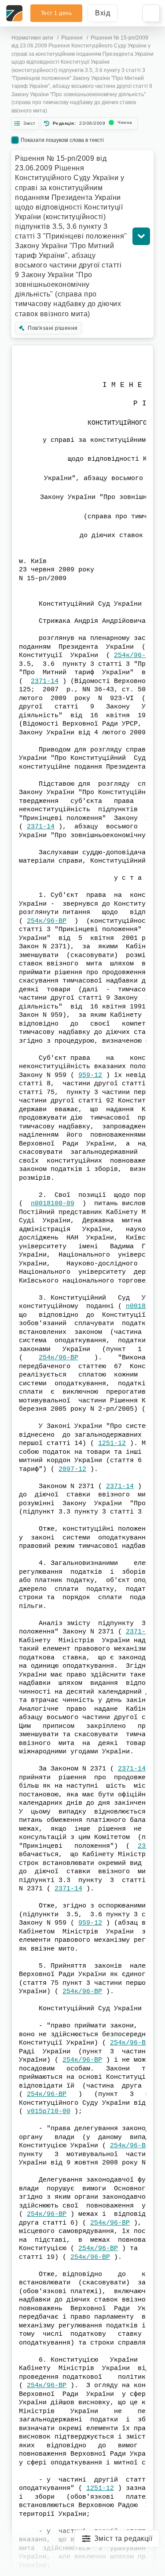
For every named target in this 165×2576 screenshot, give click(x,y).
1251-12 (112, 1443)
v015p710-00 (49, 2112)
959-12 (90, 1075)
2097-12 (72, 1469)
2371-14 (45, 681)
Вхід (103, 13)
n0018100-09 (53, 1204)
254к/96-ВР (134, 656)
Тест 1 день (57, 13)
